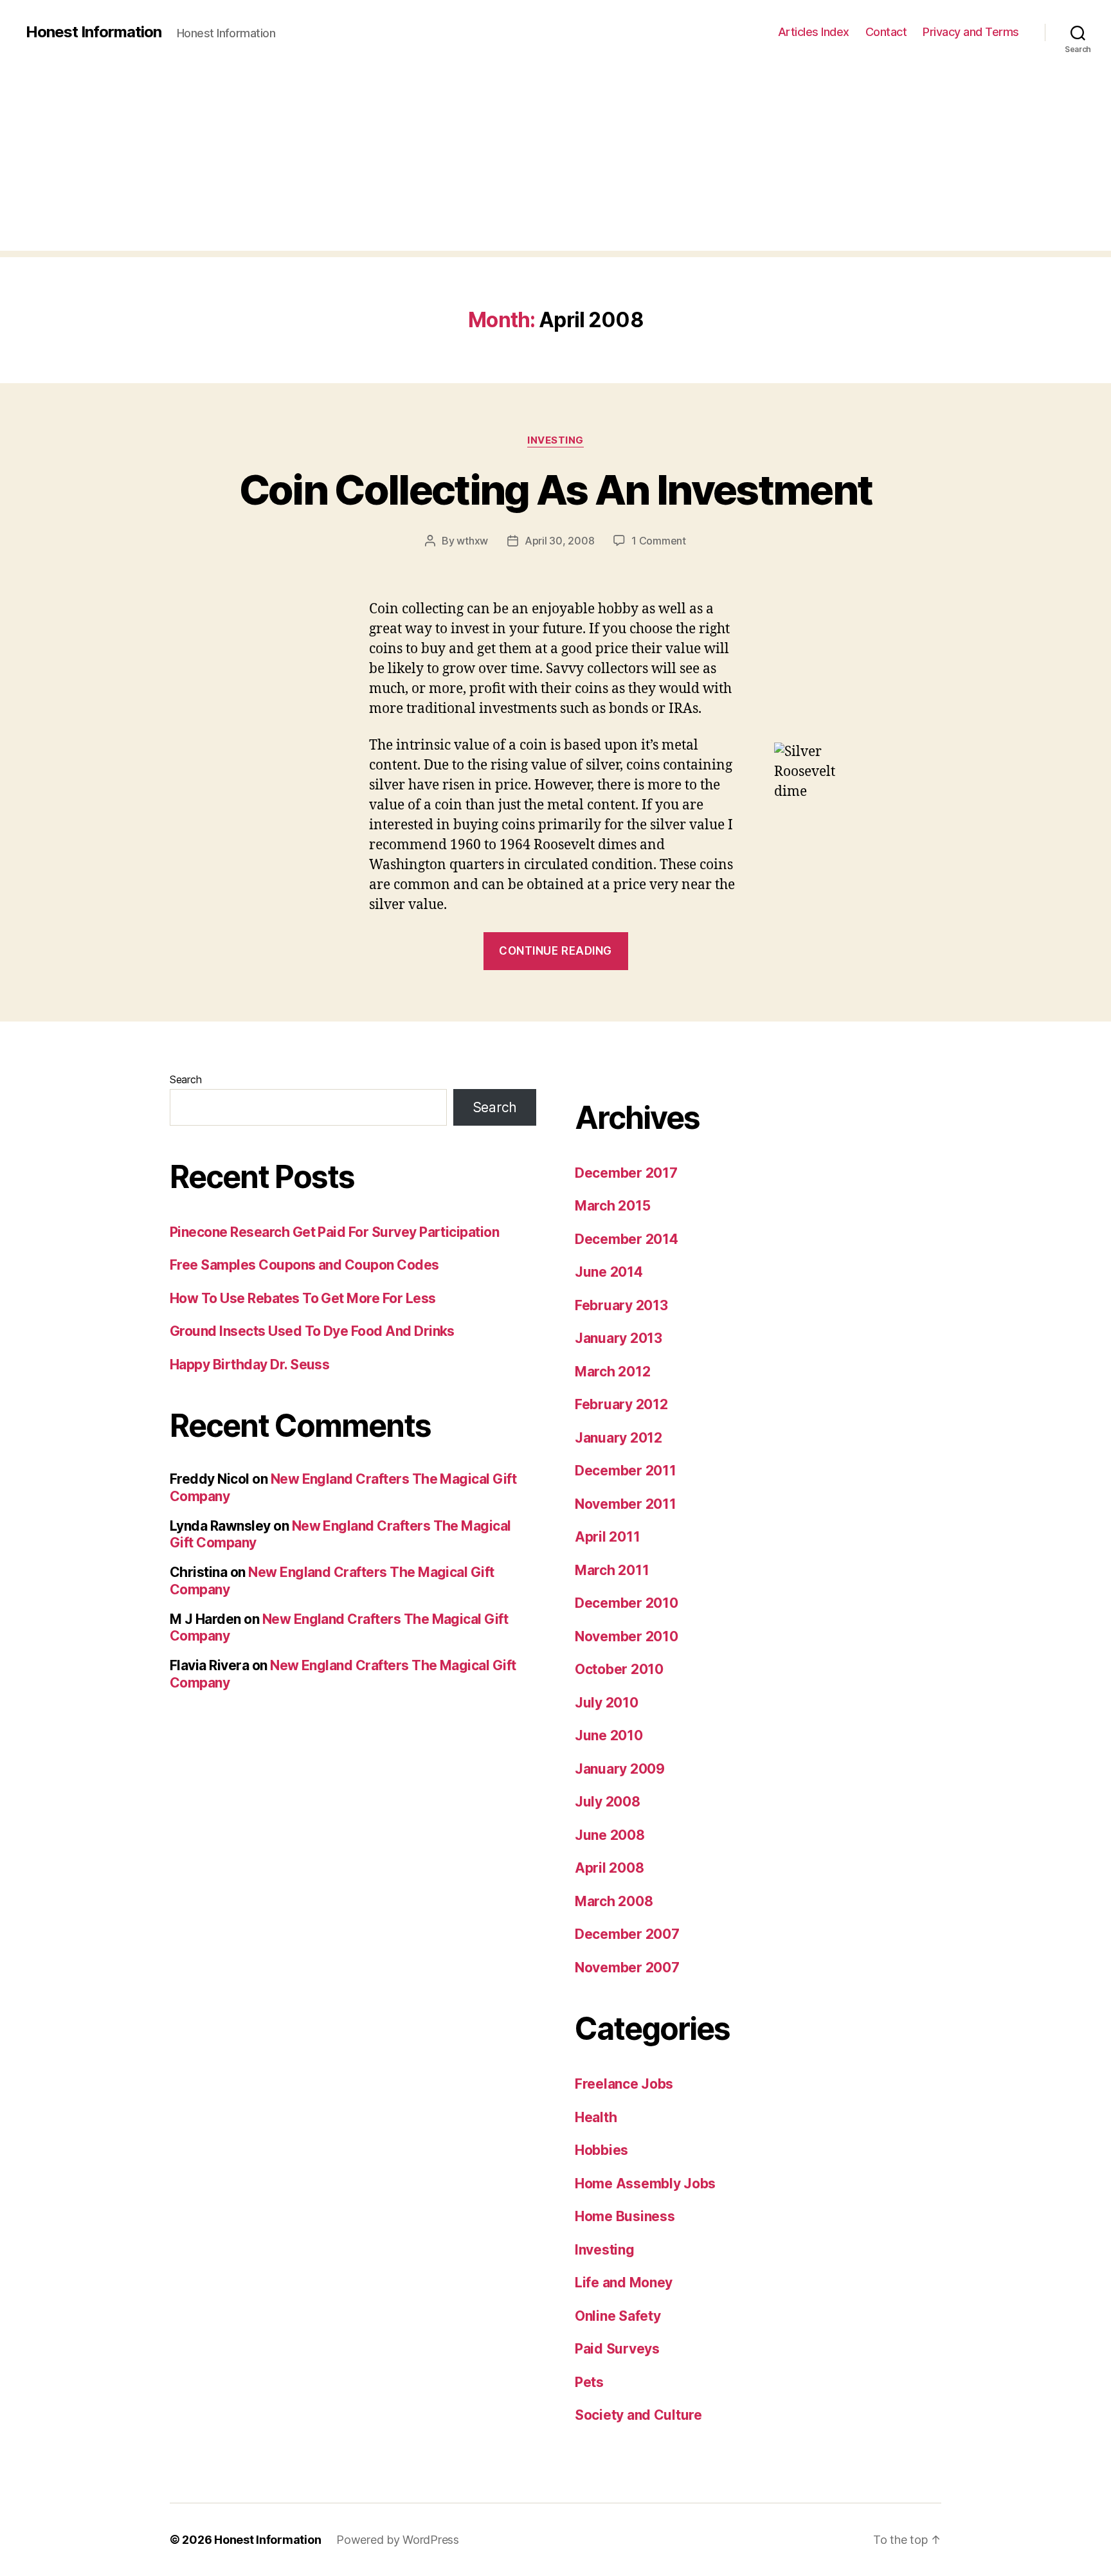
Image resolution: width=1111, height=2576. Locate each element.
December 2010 (627, 1603)
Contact (886, 32)
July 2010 (607, 1703)
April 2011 (607, 1537)
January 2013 (619, 1338)
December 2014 (627, 1239)
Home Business (625, 2216)
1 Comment (659, 541)
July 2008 (608, 1802)
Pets (589, 2382)
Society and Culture (638, 2415)
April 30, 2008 (559, 541)
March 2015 (612, 1206)
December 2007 (627, 1934)
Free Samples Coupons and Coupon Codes (304, 1265)
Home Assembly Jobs (645, 2184)
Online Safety (618, 2316)
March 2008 (614, 1901)
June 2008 (610, 1835)
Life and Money (624, 2283)
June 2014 (609, 1272)
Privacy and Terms (971, 32)
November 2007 (627, 1968)
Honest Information (94, 32)
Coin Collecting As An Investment (556, 490)
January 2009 (620, 1769)
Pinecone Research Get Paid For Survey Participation (334, 1232)
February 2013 (621, 1305)
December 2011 (626, 1471)
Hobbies (601, 2150)
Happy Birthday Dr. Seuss (249, 1365)
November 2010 (627, 1636)
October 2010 (619, 1669)
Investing (555, 440)
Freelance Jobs (624, 2084)
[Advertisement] (555, 161)
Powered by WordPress (398, 2540)
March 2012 (612, 1372)
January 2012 (619, 1438)
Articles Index (814, 32)
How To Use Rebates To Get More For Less (303, 1298)
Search (185, 1079)
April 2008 (609, 1868)
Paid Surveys (617, 2349)
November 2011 (626, 1504)
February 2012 (621, 1404)
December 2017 (626, 1173)
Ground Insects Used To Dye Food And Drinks (312, 1331)
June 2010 (609, 1735)
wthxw (472, 541)
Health (596, 2117)
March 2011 (612, 1570)
